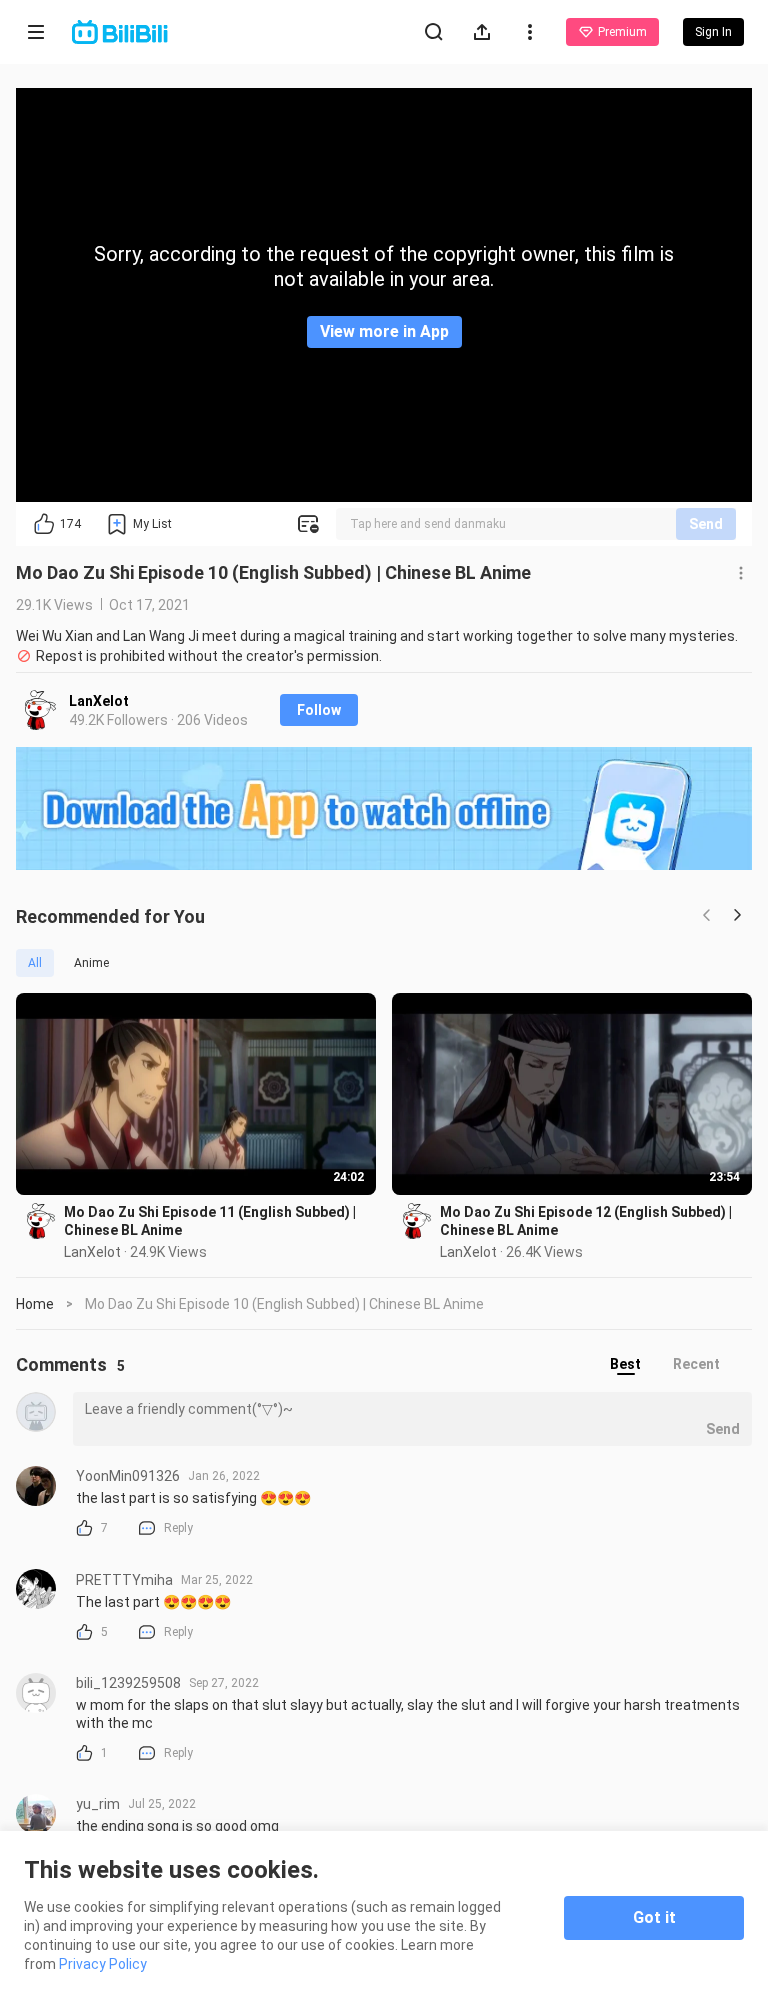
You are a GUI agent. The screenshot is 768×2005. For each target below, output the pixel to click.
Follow (319, 710)
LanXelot (99, 701)
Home (35, 1304)
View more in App (384, 331)
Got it (654, 1917)
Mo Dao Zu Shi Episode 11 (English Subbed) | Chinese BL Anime (210, 1221)
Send (706, 524)
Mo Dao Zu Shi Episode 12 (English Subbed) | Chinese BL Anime (586, 1221)
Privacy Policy (103, 1964)
